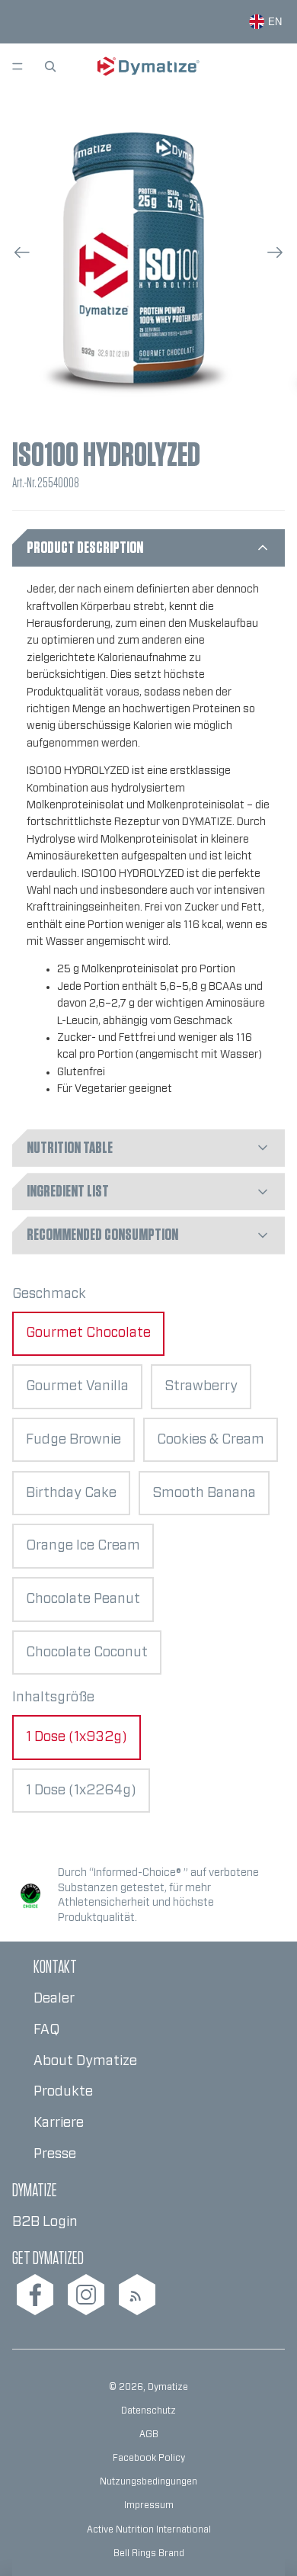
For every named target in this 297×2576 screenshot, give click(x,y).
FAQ (46, 2030)
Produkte (63, 2092)
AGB (149, 2434)
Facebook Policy (149, 2458)
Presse (55, 2154)
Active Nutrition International (149, 2529)
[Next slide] (280, 256)
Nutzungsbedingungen (148, 2481)
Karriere (59, 2123)
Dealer (54, 1999)
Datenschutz (148, 2411)
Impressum (149, 2505)
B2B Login (45, 2222)
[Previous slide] (17, 256)
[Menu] (18, 66)
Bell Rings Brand (149, 2553)
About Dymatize (85, 2061)
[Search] (50, 66)
